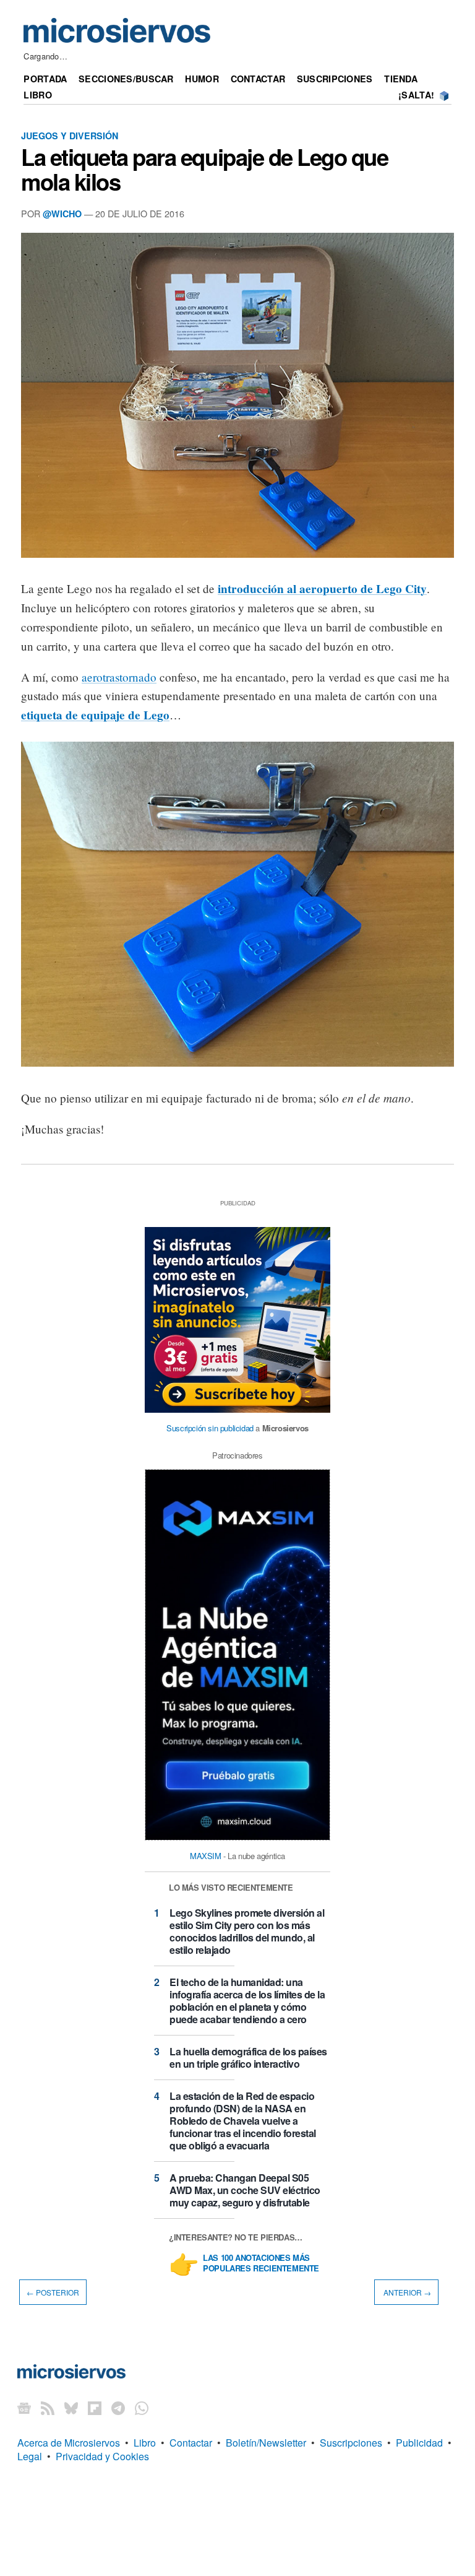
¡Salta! (416, 95)
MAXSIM (206, 1856)
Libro (37, 95)
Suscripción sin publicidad (210, 1428)
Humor (202, 79)
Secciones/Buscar (126, 79)
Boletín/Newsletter (266, 2443)
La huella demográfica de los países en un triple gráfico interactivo (248, 2058)
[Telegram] (118, 2408)
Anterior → (406, 2292)
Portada (45, 79)
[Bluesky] (71, 2408)
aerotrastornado (119, 677)
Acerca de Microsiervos (69, 2443)
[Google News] (24, 2408)
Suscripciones (335, 79)
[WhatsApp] (142, 2408)
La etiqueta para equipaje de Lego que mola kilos (204, 169)
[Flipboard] (95, 2408)
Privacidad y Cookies (102, 2456)
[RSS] (48, 2408)
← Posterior (53, 2292)
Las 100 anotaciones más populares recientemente (261, 2263)
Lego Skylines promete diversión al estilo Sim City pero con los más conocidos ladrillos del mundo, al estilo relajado (247, 1931)
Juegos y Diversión (70, 136)
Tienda (401, 79)
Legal (30, 2456)
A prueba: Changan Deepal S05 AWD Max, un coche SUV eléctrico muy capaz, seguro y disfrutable (245, 2190)
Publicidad (419, 2443)
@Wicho (62, 214)
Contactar (258, 79)
